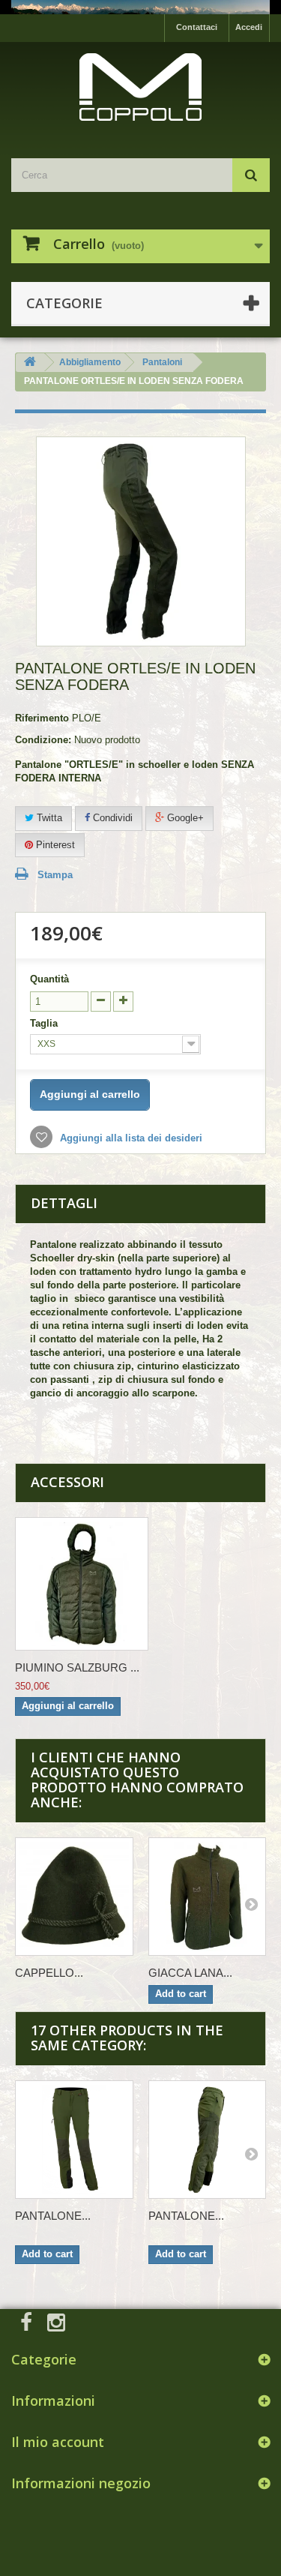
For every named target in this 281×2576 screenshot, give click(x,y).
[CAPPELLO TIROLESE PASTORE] (74, 1897)
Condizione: (43, 740)
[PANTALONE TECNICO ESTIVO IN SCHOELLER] (74, 2140)
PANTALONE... (53, 2216)
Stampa (55, 875)
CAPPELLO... (49, 1973)
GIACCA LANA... (190, 1973)
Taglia (45, 1023)
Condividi (111, 818)
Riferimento (42, 718)
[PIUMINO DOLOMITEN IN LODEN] (82, 1584)
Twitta (48, 818)
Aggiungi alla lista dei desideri (130, 1138)
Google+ (184, 818)
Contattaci (197, 27)
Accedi (249, 27)
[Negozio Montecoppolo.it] (140, 87)
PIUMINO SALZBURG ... (77, 1667)
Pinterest (54, 845)
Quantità (49, 979)
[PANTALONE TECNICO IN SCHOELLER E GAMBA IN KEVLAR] (208, 2140)
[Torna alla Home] (30, 363)
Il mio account (58, 2442)
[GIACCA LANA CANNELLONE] (208, 1897)
